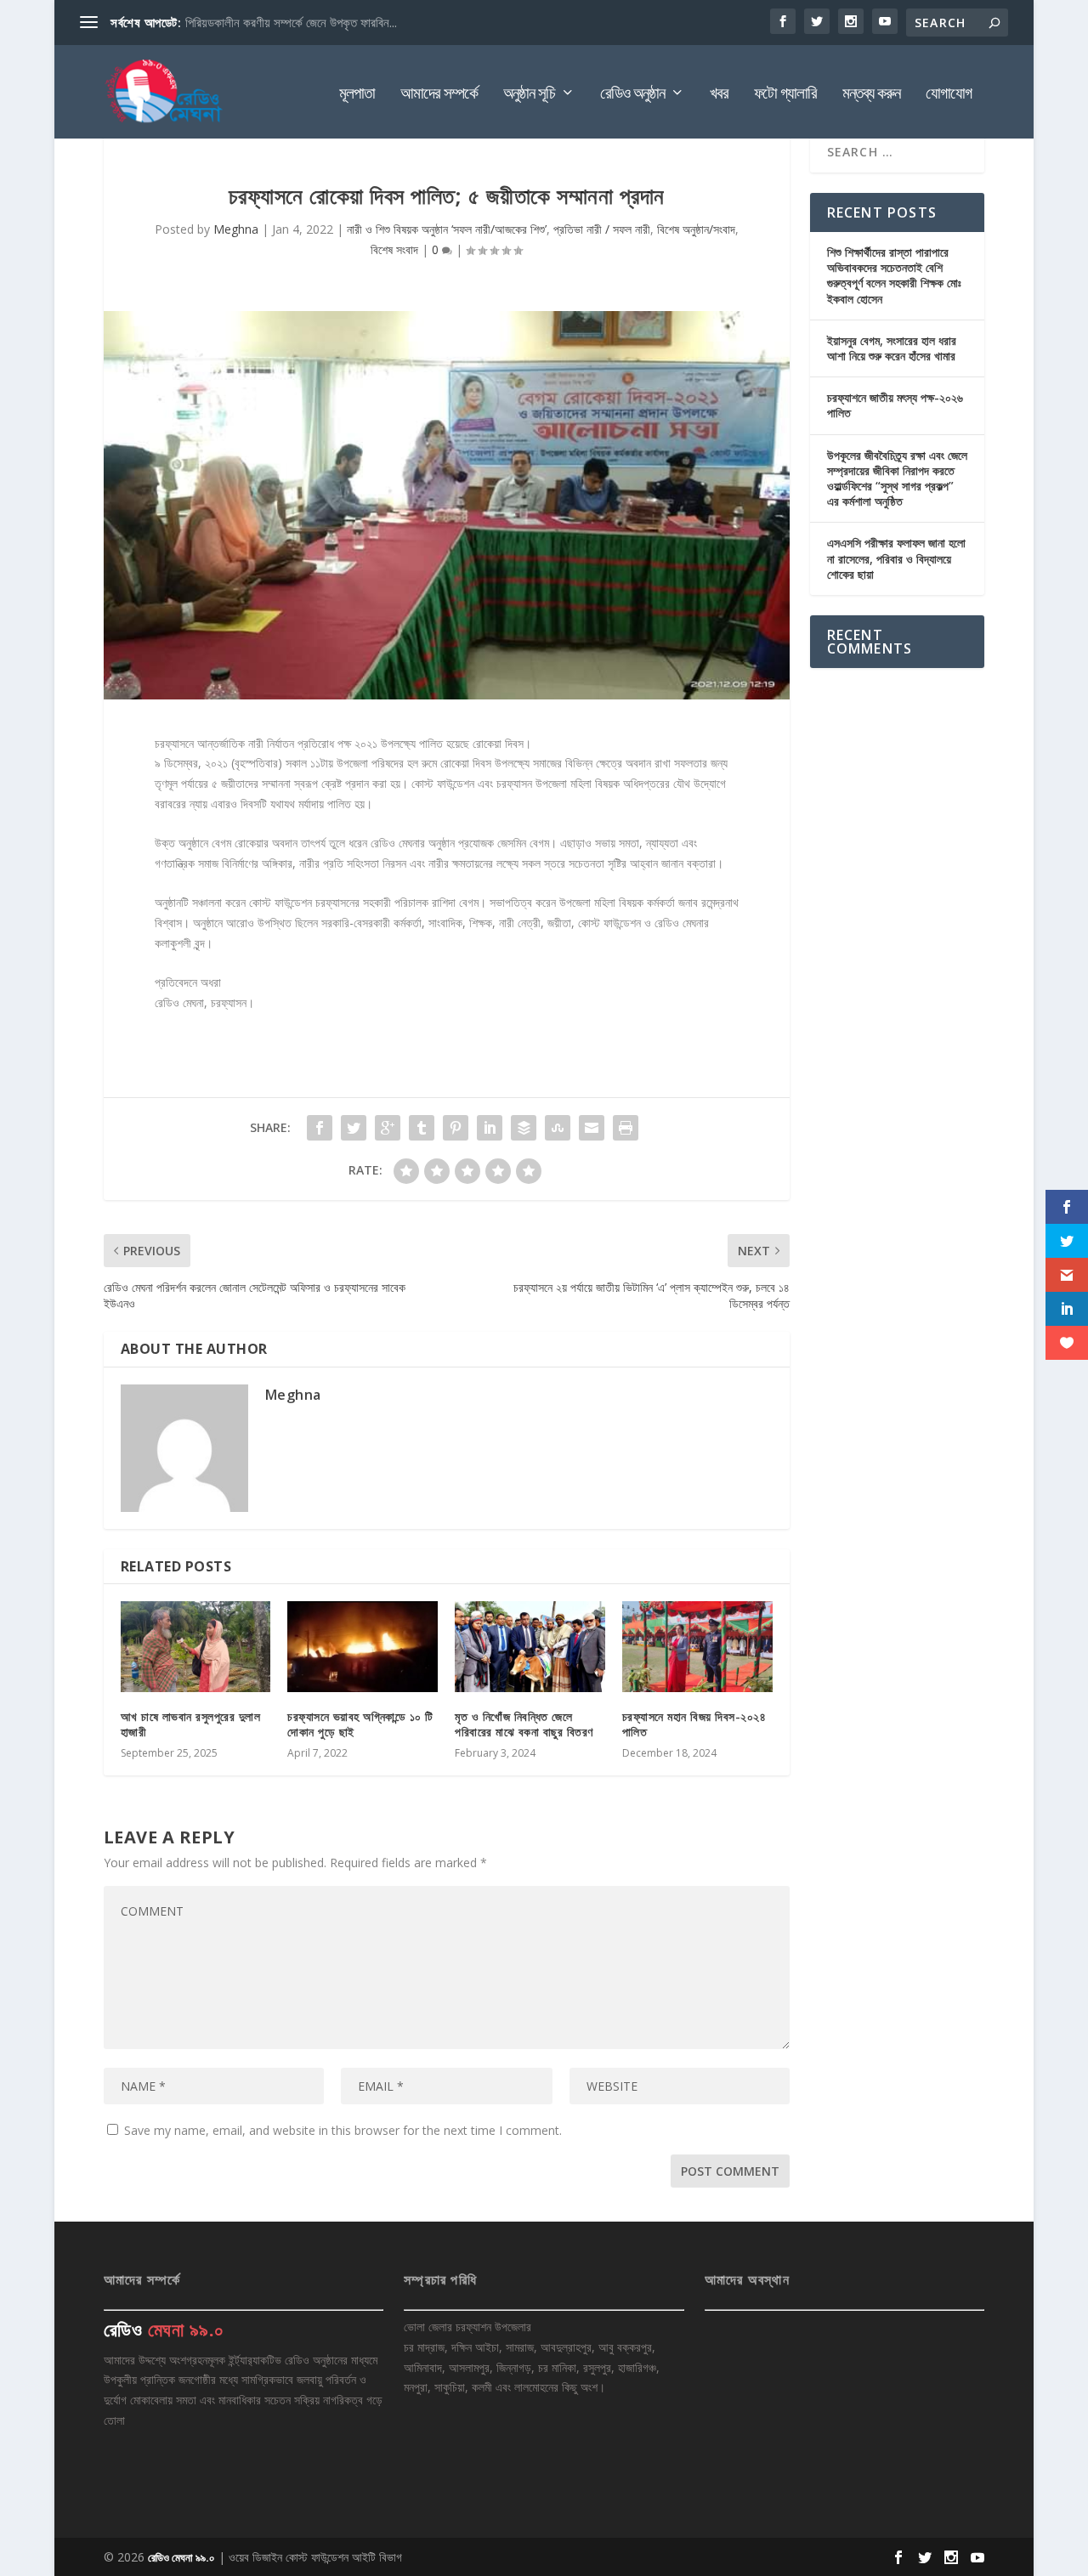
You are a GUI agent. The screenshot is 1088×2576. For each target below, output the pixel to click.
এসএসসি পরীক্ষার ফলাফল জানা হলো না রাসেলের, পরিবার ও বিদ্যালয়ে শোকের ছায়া (896, 558)
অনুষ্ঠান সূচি (529, 95)
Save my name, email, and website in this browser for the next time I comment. (343, 2130)
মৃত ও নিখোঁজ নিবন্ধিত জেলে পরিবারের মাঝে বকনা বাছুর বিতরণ (524, 1724)
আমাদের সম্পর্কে (439, 95)
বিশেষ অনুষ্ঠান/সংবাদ (696, 229)
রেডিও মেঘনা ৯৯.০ (181, 2557)
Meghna (236, 229)
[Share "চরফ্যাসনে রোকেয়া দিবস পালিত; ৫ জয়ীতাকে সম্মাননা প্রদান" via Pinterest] (456, 1128)
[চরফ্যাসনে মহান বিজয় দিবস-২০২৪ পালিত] (697, 1646)
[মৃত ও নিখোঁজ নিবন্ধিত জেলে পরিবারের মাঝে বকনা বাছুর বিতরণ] (530, 1646)
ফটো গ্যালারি (785, 95)
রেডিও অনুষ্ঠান (632, 95)
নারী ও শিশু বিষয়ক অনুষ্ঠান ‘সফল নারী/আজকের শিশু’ (447, 229)
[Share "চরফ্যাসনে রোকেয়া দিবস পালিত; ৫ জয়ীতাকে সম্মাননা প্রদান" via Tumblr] (422, 1128)
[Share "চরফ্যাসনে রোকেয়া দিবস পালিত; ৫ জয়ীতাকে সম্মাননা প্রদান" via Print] (626, 1128)
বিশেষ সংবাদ (394, 249)
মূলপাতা (357, 95)
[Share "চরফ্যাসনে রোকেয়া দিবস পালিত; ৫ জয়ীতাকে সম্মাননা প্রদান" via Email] (592, 1128)
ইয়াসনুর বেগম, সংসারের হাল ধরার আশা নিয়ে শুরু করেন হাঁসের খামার (892, 348)
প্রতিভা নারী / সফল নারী (602, 229)
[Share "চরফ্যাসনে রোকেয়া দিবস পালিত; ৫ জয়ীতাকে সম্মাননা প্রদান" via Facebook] (320, 1128)
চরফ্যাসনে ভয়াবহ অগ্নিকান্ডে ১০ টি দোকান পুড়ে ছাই (360, 1724)
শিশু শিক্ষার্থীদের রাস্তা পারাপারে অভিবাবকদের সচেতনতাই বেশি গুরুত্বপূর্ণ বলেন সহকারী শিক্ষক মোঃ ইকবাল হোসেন (894, 275)
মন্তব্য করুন (871, 95)
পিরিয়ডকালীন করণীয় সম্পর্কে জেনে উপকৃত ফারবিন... (291, 22)
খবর (719, 95)
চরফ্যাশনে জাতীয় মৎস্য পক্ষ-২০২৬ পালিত (895, 405)
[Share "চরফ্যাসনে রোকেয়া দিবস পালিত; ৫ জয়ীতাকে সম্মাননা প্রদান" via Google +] (388, 1128)
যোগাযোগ (949, 95)
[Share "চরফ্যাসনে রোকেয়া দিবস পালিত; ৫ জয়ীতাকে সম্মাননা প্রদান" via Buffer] (524, 1128)
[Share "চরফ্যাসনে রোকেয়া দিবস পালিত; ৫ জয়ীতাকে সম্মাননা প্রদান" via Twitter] (354, 1128)
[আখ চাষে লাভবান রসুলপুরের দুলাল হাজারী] (196, 1646)
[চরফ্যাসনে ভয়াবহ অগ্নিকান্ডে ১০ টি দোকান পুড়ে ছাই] (363, 1646)
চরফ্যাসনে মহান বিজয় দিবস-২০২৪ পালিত (694, 1724)
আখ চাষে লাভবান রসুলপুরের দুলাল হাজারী (191, 1724)
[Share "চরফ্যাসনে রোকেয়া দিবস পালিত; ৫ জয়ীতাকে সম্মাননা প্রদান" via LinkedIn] (490, 1128)
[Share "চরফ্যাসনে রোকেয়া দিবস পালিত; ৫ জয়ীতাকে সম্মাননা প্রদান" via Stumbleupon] (558, 1128)
